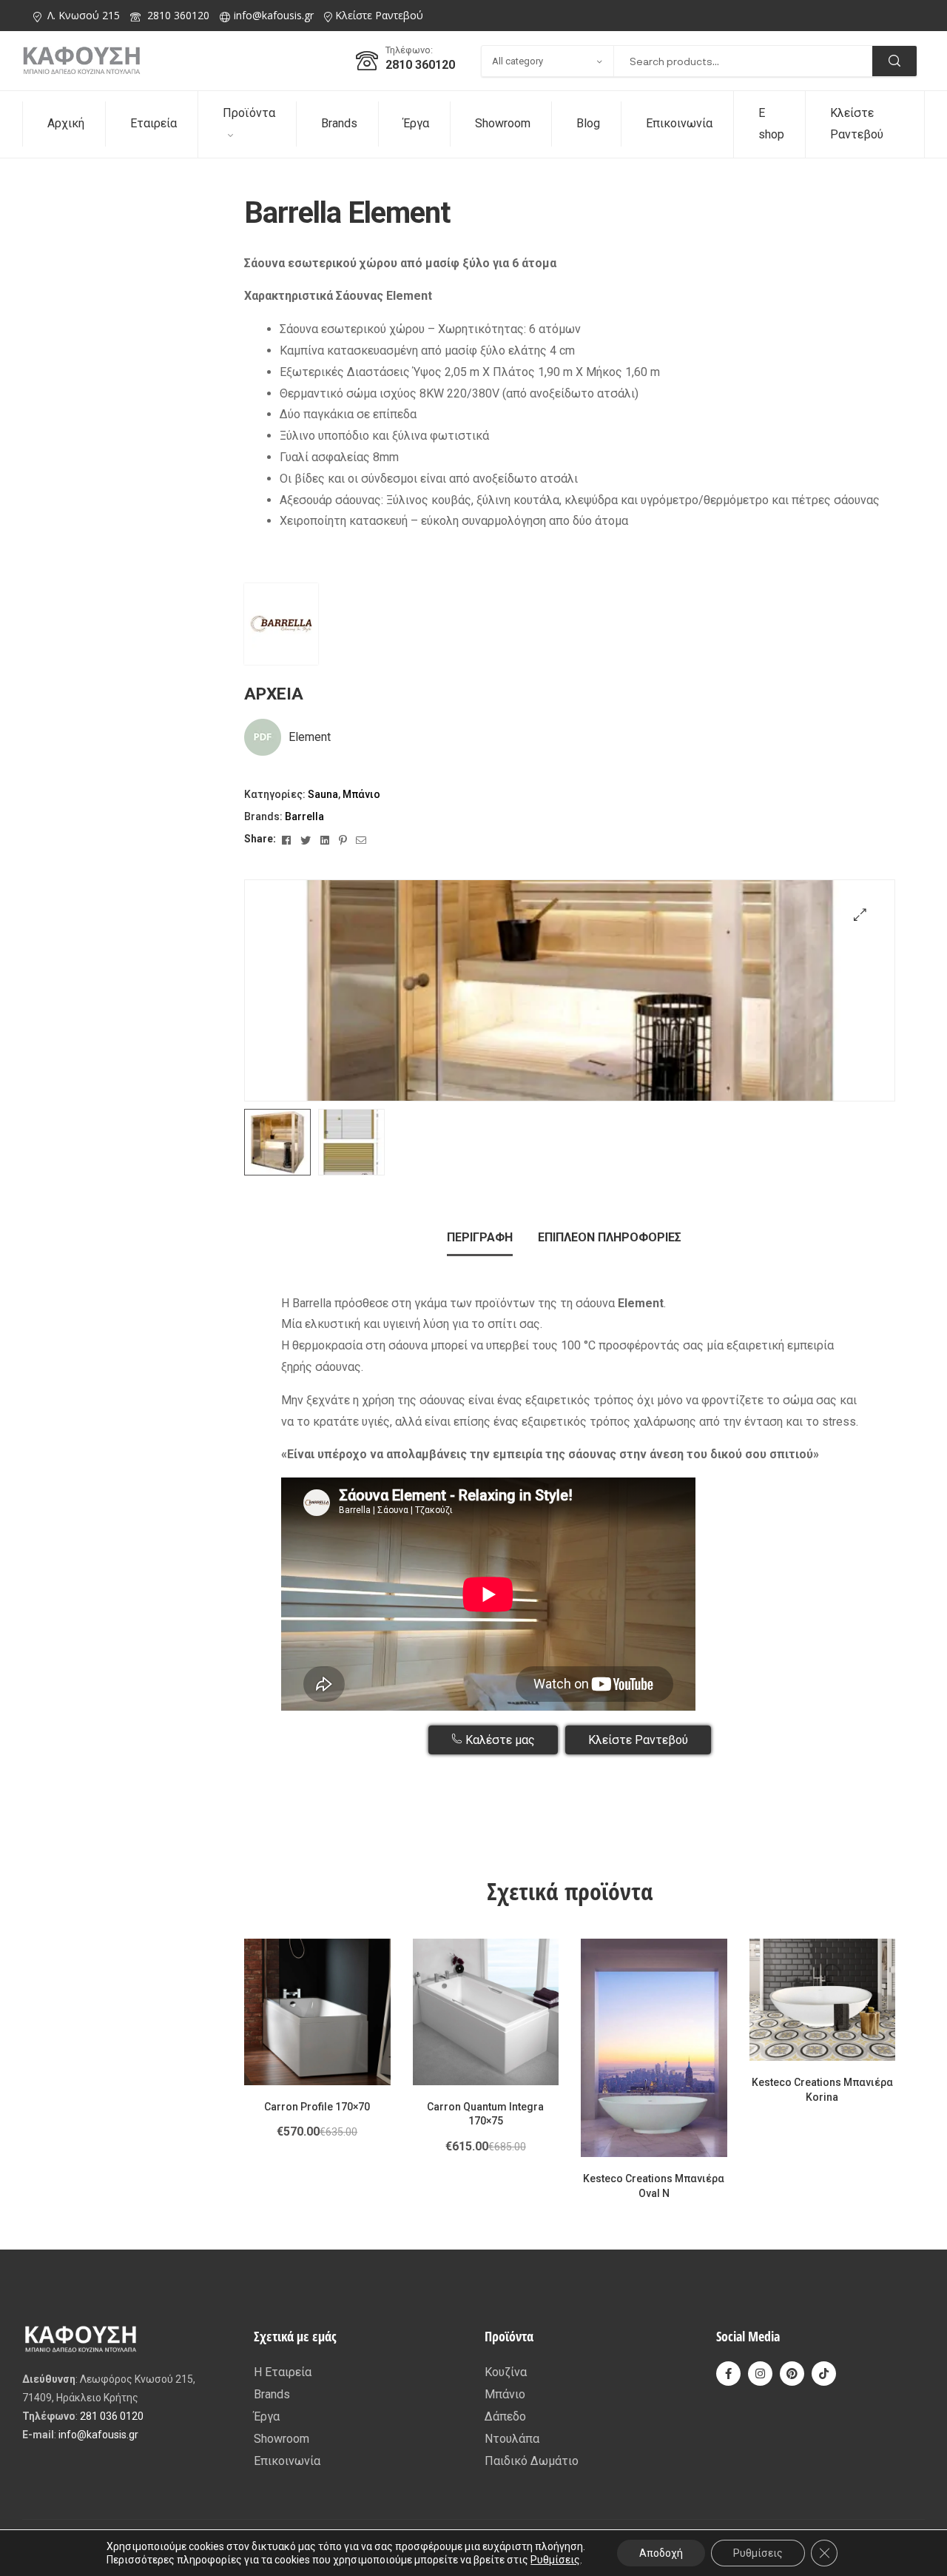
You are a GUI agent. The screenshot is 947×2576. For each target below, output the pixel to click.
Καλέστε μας (499, 1740)
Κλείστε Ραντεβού (379, 15)
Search (894, 61)
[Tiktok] (824, 2374)
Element (310, 737)
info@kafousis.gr (274, 15)
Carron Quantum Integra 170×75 (485, 2114)
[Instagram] (760, 2374)
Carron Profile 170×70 (317, 2107)
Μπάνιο (361, 794)
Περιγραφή (480, 1237)
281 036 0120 (112, 2416)
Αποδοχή (661, 2553)
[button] (860, 915)
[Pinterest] (792, 2374)
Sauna (323, 794)
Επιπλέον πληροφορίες (610, 1237)
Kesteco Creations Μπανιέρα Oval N (654, 2186)
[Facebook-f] (728, 2374)
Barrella (304, 816)
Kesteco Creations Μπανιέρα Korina (822, 2090)
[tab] (480, 1238)
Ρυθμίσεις (555, 2560)
